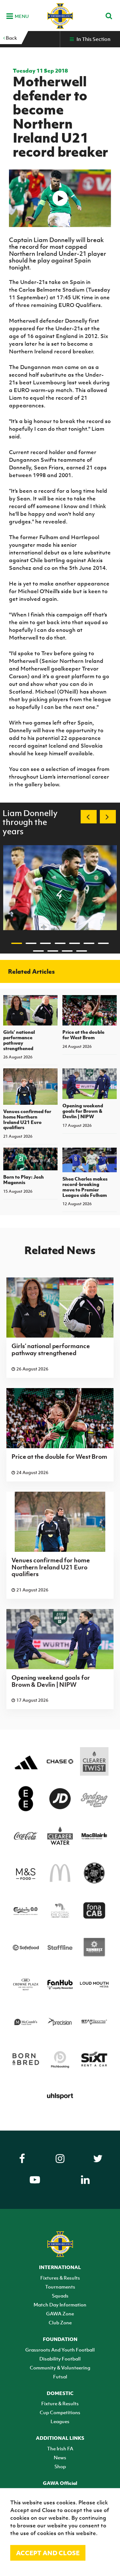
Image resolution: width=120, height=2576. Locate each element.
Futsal (60, 2376)
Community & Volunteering (60, 2368)
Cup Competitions (60, 2412)
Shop (60, 2466)
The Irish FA (60, 2448)
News (60, 2457)
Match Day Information (60, 2305)
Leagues (60, 2421)
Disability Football (60, 2359)
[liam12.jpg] (60, 888)
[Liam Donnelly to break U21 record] (60, 198)
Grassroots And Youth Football (60, 2350)
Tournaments (60, 2287)
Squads (60, 2296)
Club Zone (60, 2322)
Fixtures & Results (60, 2278)
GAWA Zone (60, 2313)
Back (11, 38)
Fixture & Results (60, 2403)
